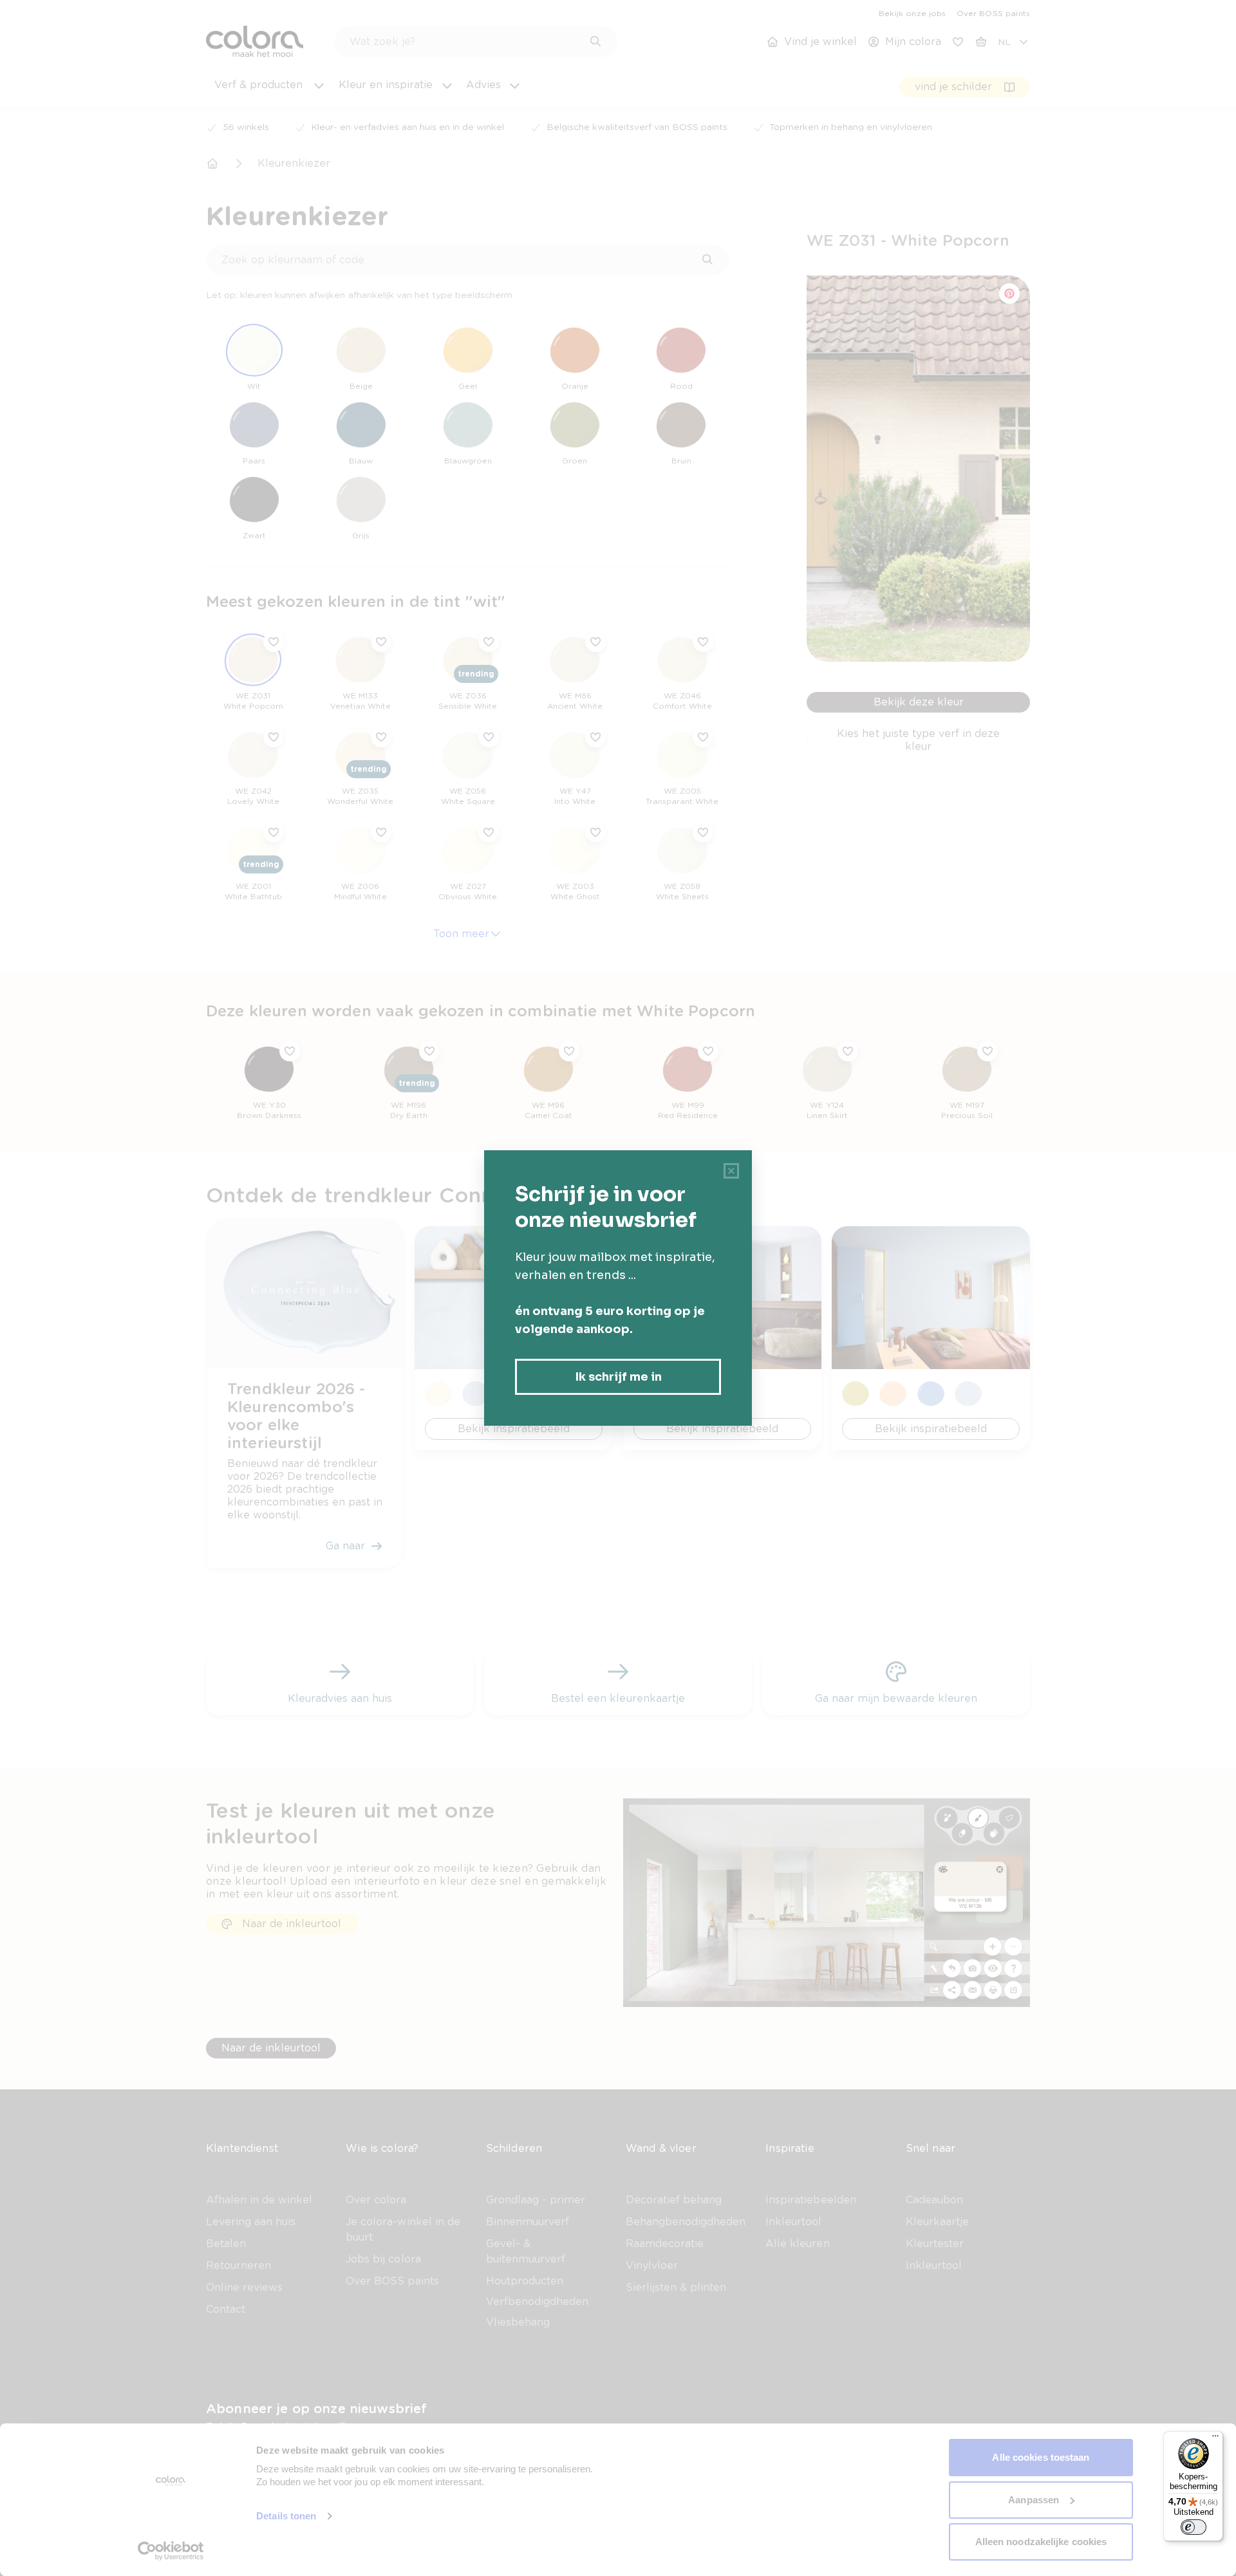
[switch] (1194, 2527)
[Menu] (1215, 2439)
